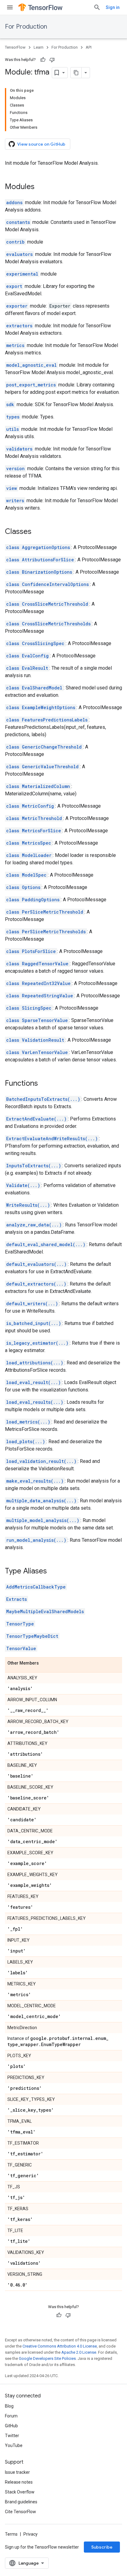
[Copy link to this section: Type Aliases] (53, 1572)
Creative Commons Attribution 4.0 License (60, 2346)
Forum (11, 2416)
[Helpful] (43, 60)
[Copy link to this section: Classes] (38, 532)
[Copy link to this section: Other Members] (45, 1663)
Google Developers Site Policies (47, 2358)
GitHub (11, 2426)
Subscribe (102, 2547)
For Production (26, 27)
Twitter (12, 2436)
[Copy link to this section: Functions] (44, 1084)
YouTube (14, 2445)
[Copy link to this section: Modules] (41, 187)
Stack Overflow (20, 2492)
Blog (9, 2406)
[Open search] (97, 7)
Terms (11, 2534)
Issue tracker (17, 2472)
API (89, 47)
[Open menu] (10, 7)
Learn (39, 47)
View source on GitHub (41, 144)
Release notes (19, 2482)
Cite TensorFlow (20, 2512)
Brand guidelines (21, 2502)
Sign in (113, 7)
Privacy (31, 2534)
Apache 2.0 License (79, 2352)
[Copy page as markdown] (76, 73)
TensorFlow (15, 47)
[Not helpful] (52, 60)
